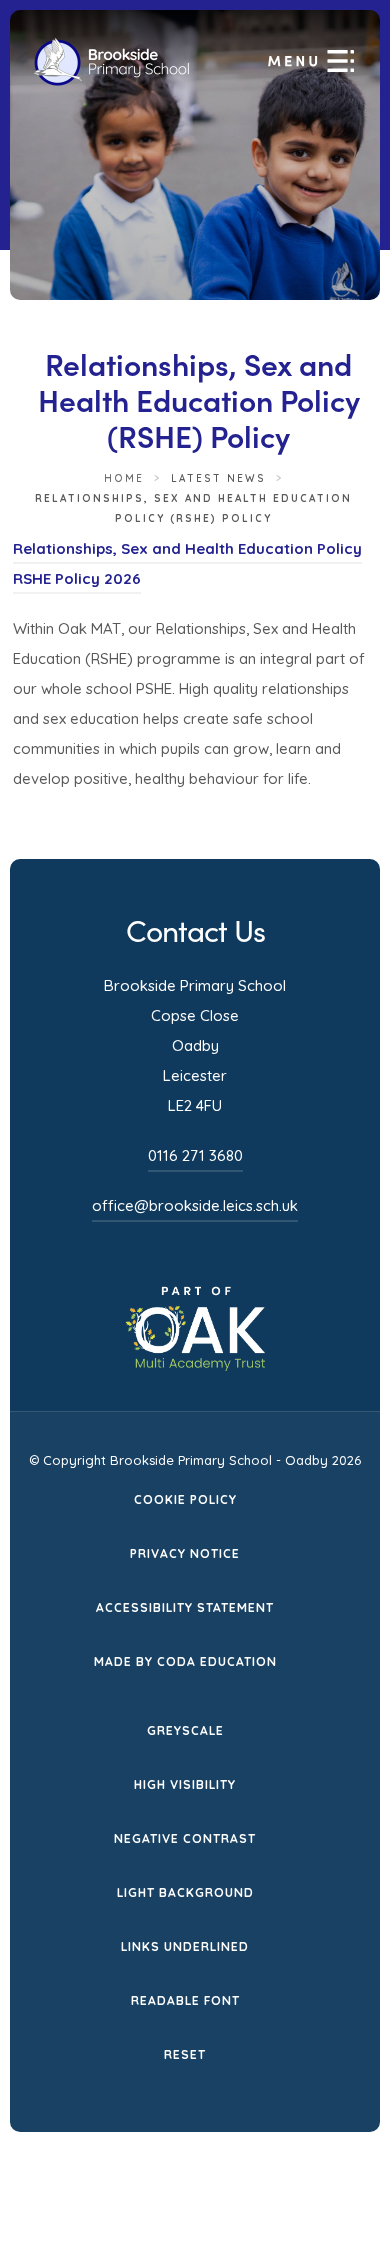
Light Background (185, 1892)
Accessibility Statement (185, 1607)
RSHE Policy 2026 (77, 581)
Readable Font (185, 2000)
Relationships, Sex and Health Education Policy (187, 551)
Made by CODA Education (185, 1663)
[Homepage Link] (111, 81)
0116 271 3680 (195, 1155)
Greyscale (185, 1730)
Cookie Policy (185, 1499)
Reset (185, 2054)
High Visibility (185, 1784)
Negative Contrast (185, 1838)
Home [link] (124, 478)
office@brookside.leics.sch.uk (195, 1205)
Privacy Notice (185, 1553)
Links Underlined (185, 1946)
